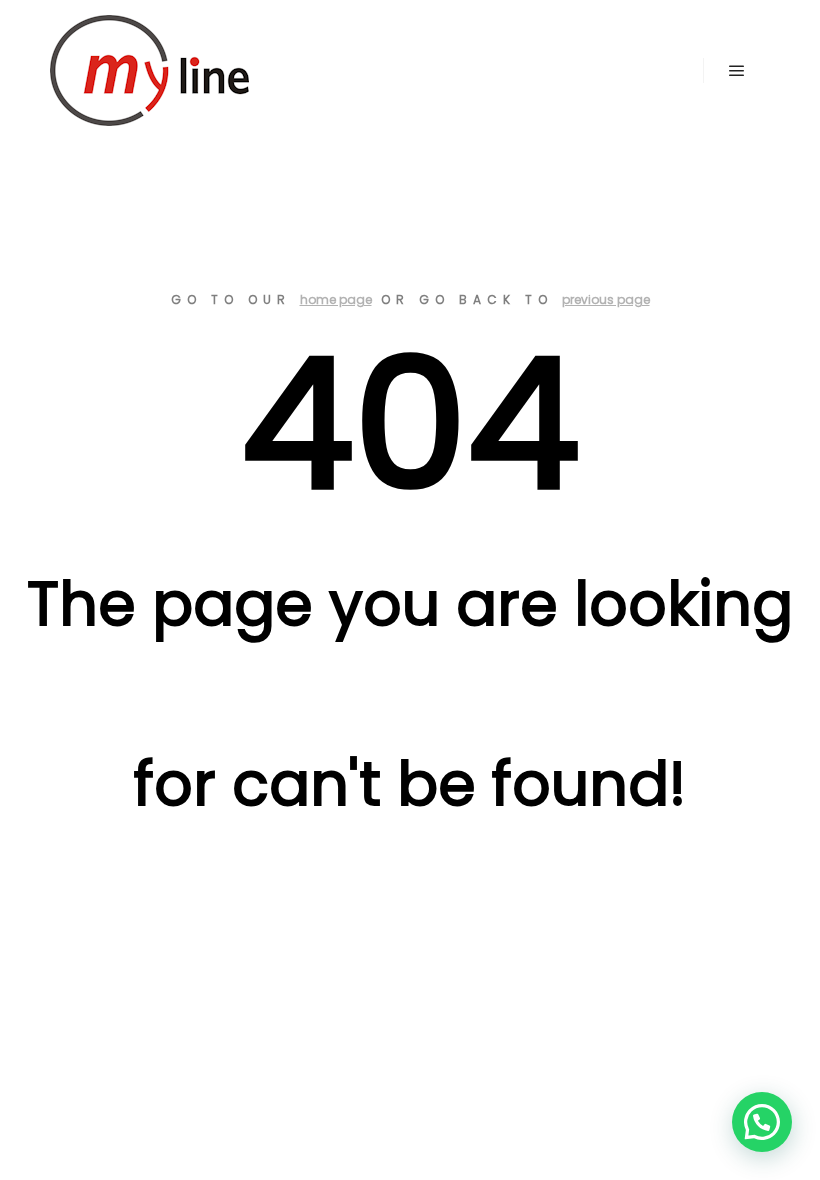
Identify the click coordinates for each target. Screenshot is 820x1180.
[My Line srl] (149, 70)
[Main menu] (737, 71)
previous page (606, 299)
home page (336, 299)
